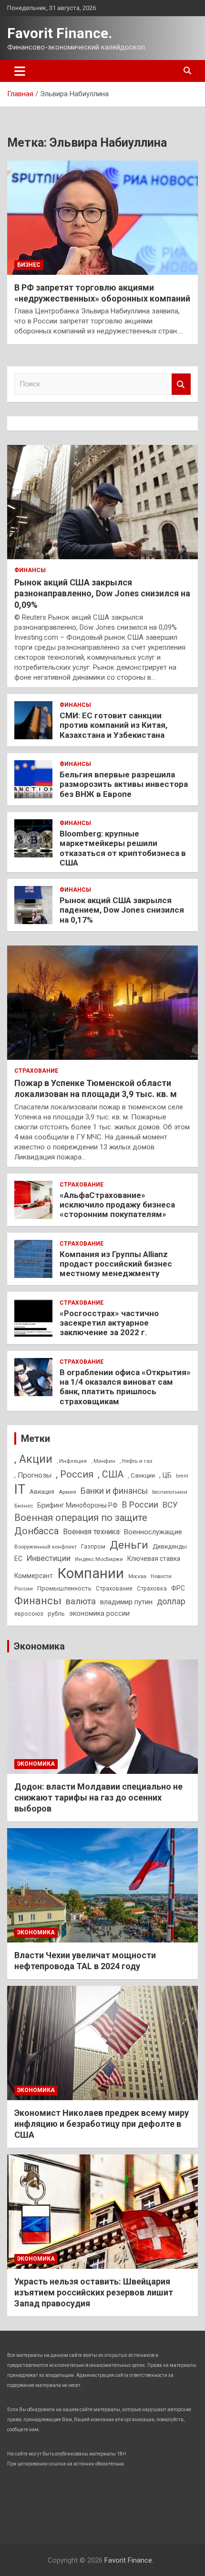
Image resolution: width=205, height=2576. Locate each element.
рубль (56, 1614)
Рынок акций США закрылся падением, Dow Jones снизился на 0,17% (122, 910)
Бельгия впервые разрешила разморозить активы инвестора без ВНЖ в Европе (124, 784)
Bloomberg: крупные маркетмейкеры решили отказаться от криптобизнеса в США (123, 848)
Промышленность (64, 1588)
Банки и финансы (114, 1491)
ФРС (178, 1588)
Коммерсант (34, 1576)
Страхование (36, 1071)
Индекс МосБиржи (99, 1559)
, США (111, 1474)
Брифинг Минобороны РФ (77, 1505)
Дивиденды (170, 1546)
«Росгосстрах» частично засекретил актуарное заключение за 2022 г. (109, 1323)
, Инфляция (72, 1461)
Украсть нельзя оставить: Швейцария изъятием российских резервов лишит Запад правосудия (94, 2293)
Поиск (181, 384)
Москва (137, 1576)
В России (140, 1504)
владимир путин (126, 1602)
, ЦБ (165, 1475)
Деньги (129, 1545)
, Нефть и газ (136, 1461)
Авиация (42, 1492)
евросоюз (29, 1614)
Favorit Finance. (60, 33)
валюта (81, 1601)
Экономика (39, 1646)
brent (182, 1476)
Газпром (93, 1547)
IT (20, 1489)
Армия (67, 1492)
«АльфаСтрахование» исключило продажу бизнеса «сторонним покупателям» (117, 1205)
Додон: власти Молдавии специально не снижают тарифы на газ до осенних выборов (98, 1798)
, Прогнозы (33, 1475)
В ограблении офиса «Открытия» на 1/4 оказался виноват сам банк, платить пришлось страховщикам (125, 1387)
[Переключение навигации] (20, 71)
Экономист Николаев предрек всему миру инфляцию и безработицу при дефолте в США (102, 2124)
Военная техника (91, 1532)
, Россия (75, 1474)
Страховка (152, 1589)
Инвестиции (49, 1558)
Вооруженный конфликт (46, 1547)
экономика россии (99, 1613)
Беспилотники (170, 1492)
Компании (91, 1573)
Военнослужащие (153, 1532)
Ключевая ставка (154, 1559)
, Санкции (141, 1475)
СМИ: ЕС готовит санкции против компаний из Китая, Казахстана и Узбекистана (113, 725)
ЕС (18, 1559)
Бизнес (29, 265)
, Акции (33, 1459)
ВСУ (170, 1505)
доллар (171, 1601)
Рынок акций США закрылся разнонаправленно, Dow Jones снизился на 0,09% (102, 594)
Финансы (30, 570)
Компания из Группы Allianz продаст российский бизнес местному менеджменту (116, 1264)
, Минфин (103, 1461)
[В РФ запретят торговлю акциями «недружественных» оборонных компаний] (102, 217)
